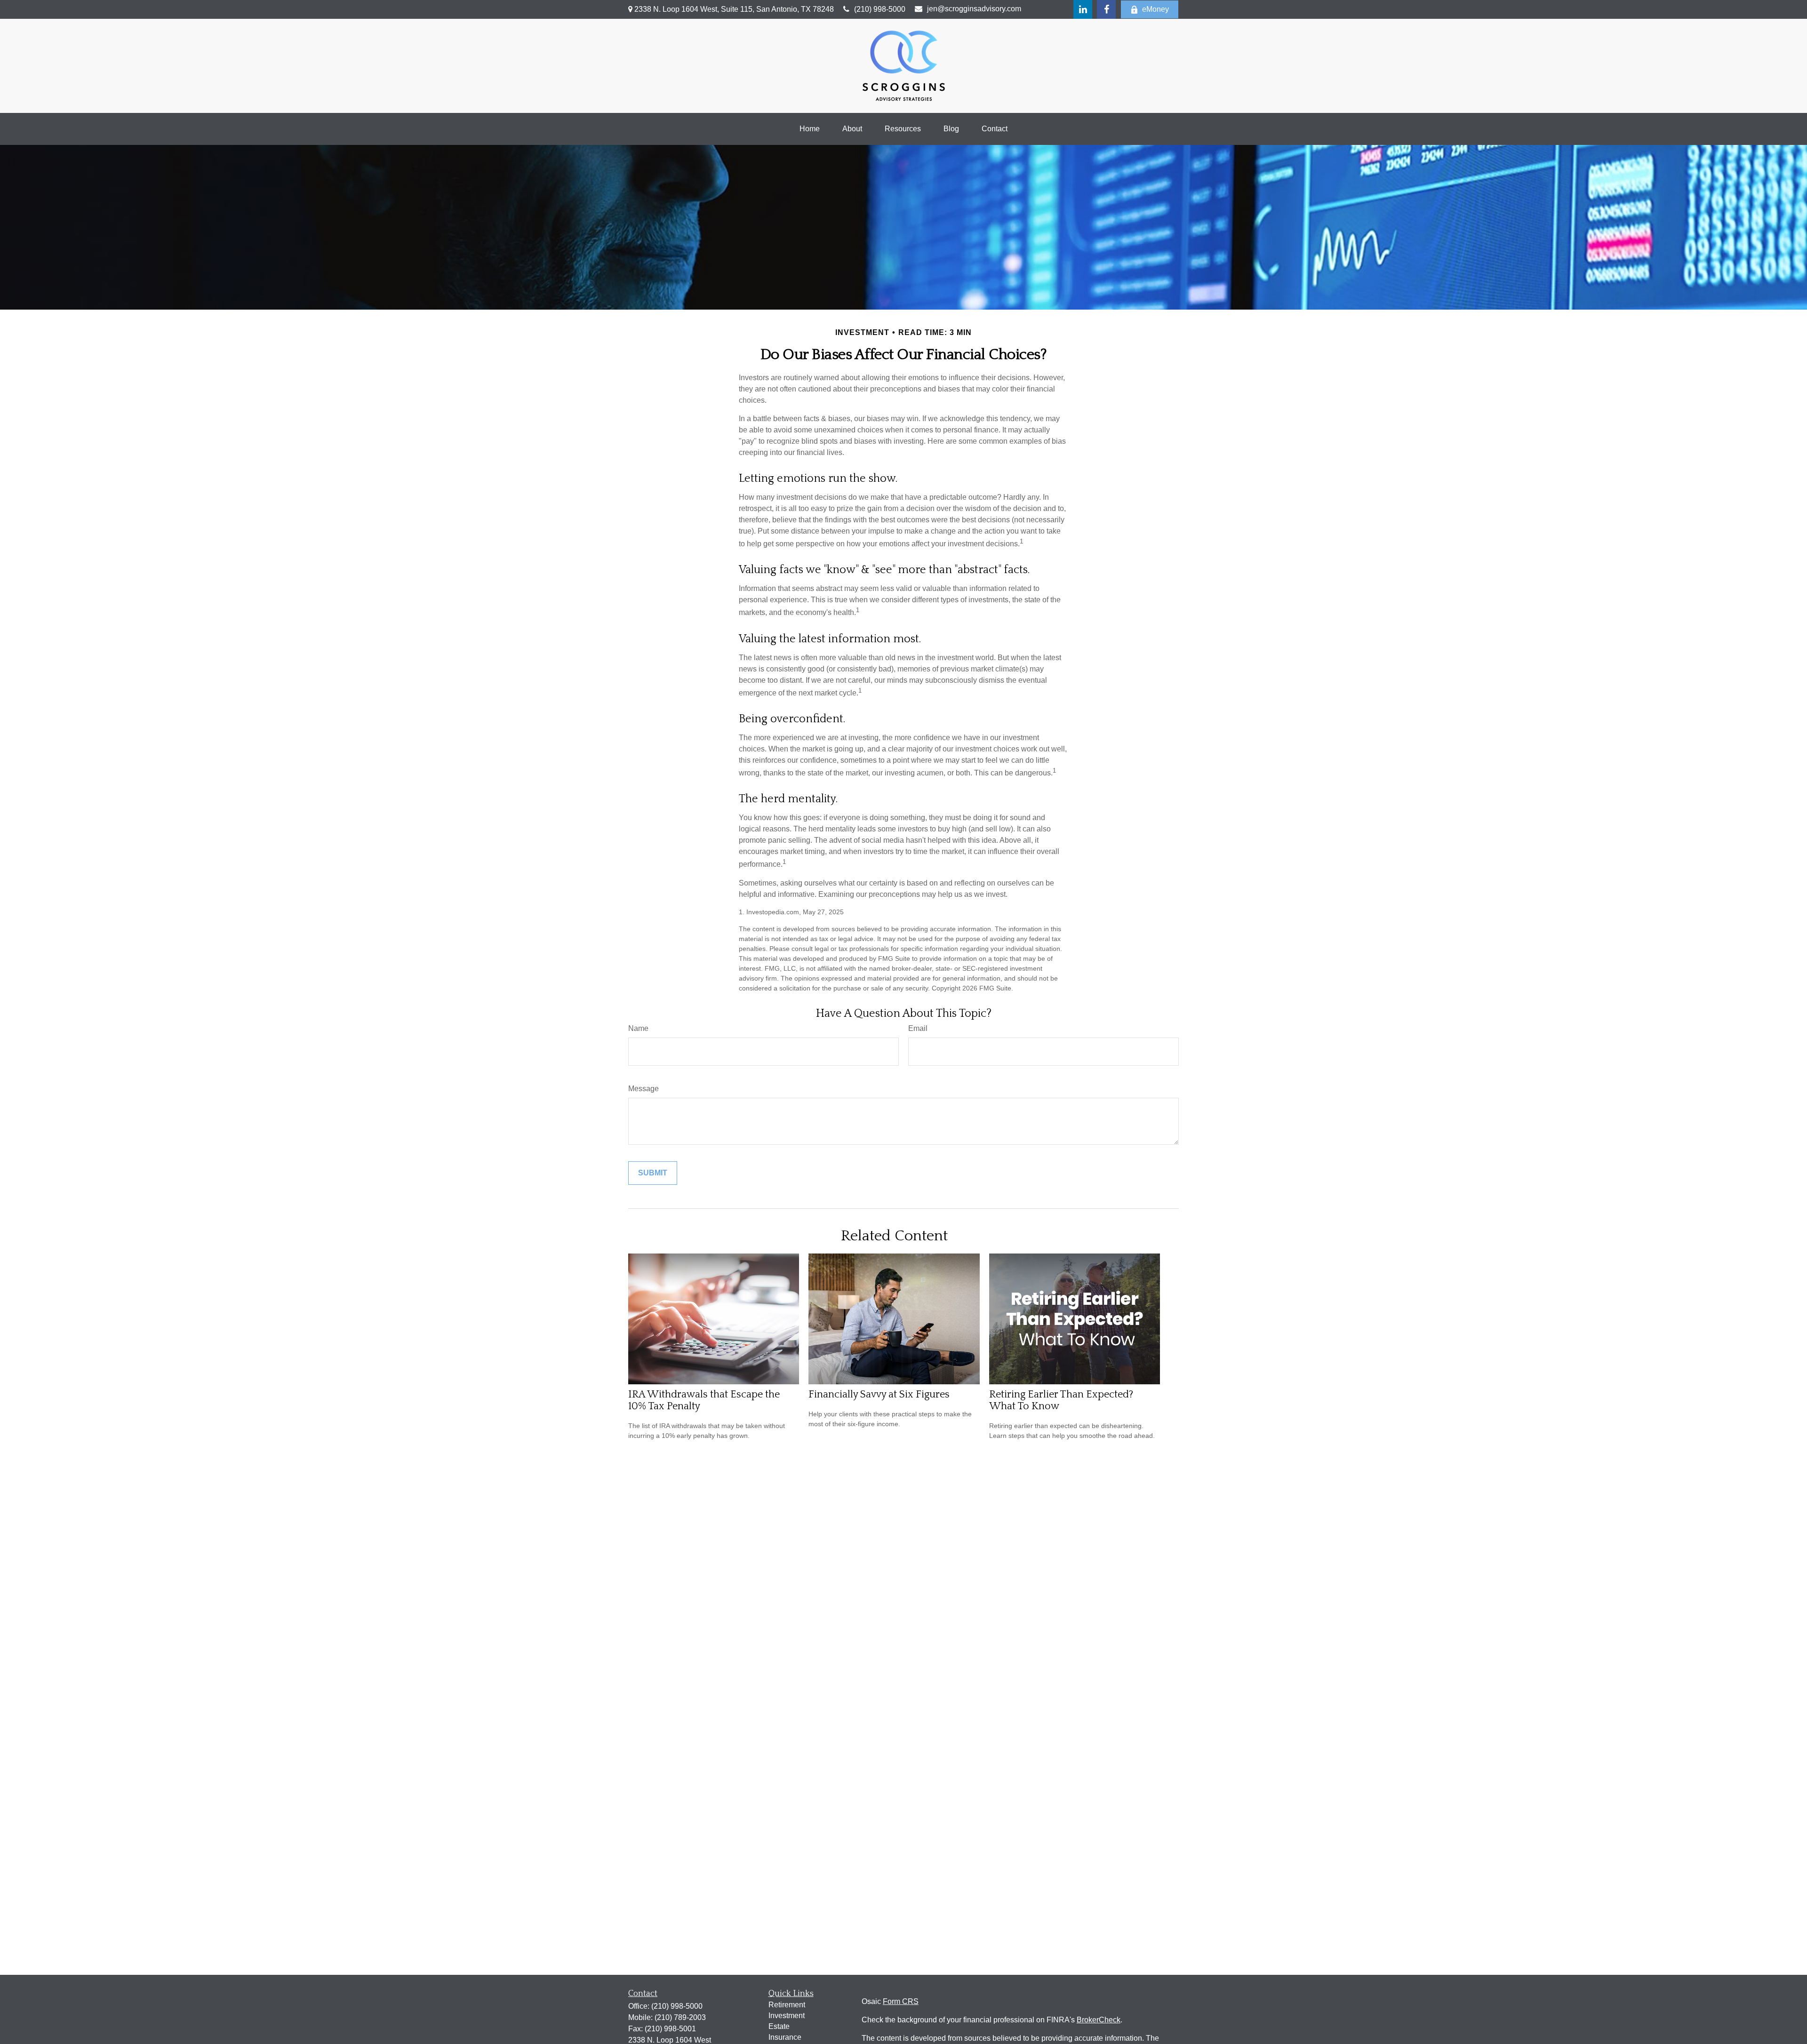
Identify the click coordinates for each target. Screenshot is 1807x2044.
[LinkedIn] (1083, 9)
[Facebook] (1106, 9)
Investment (787, 2016)
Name (638, 1028)
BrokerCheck (1099, 2020)
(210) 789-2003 (680, 2017)
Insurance (785, 2037)
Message (644, 1089)
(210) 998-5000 (880, 9)
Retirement (787, 2005)
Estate (779, 2026)
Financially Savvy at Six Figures (879, 1394)
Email (918, 1028)
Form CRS (901, 2001)
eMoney (1155, 9)
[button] (810, 129)
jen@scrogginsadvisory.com (974, 9)
